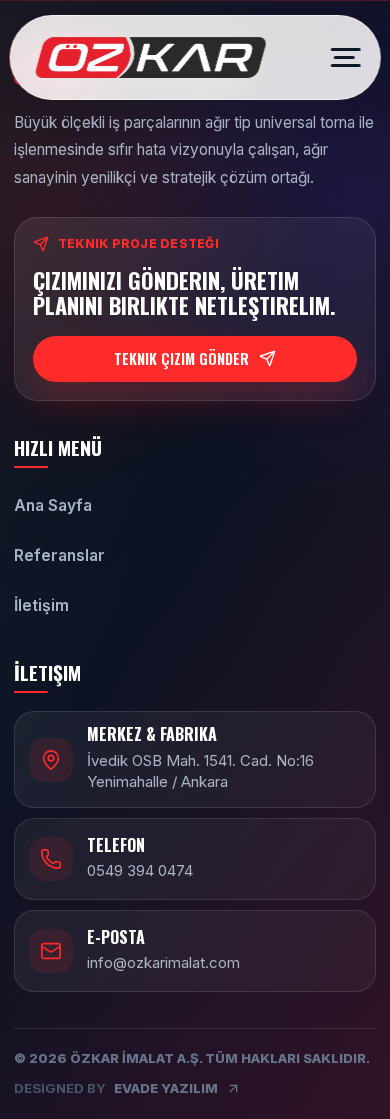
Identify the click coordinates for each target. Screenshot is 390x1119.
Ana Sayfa (53, 505)
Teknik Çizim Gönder (181, 358)
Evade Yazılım (116, 1088)
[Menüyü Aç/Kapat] (339, 58)
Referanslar (59, 555)
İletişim (41, 605)
